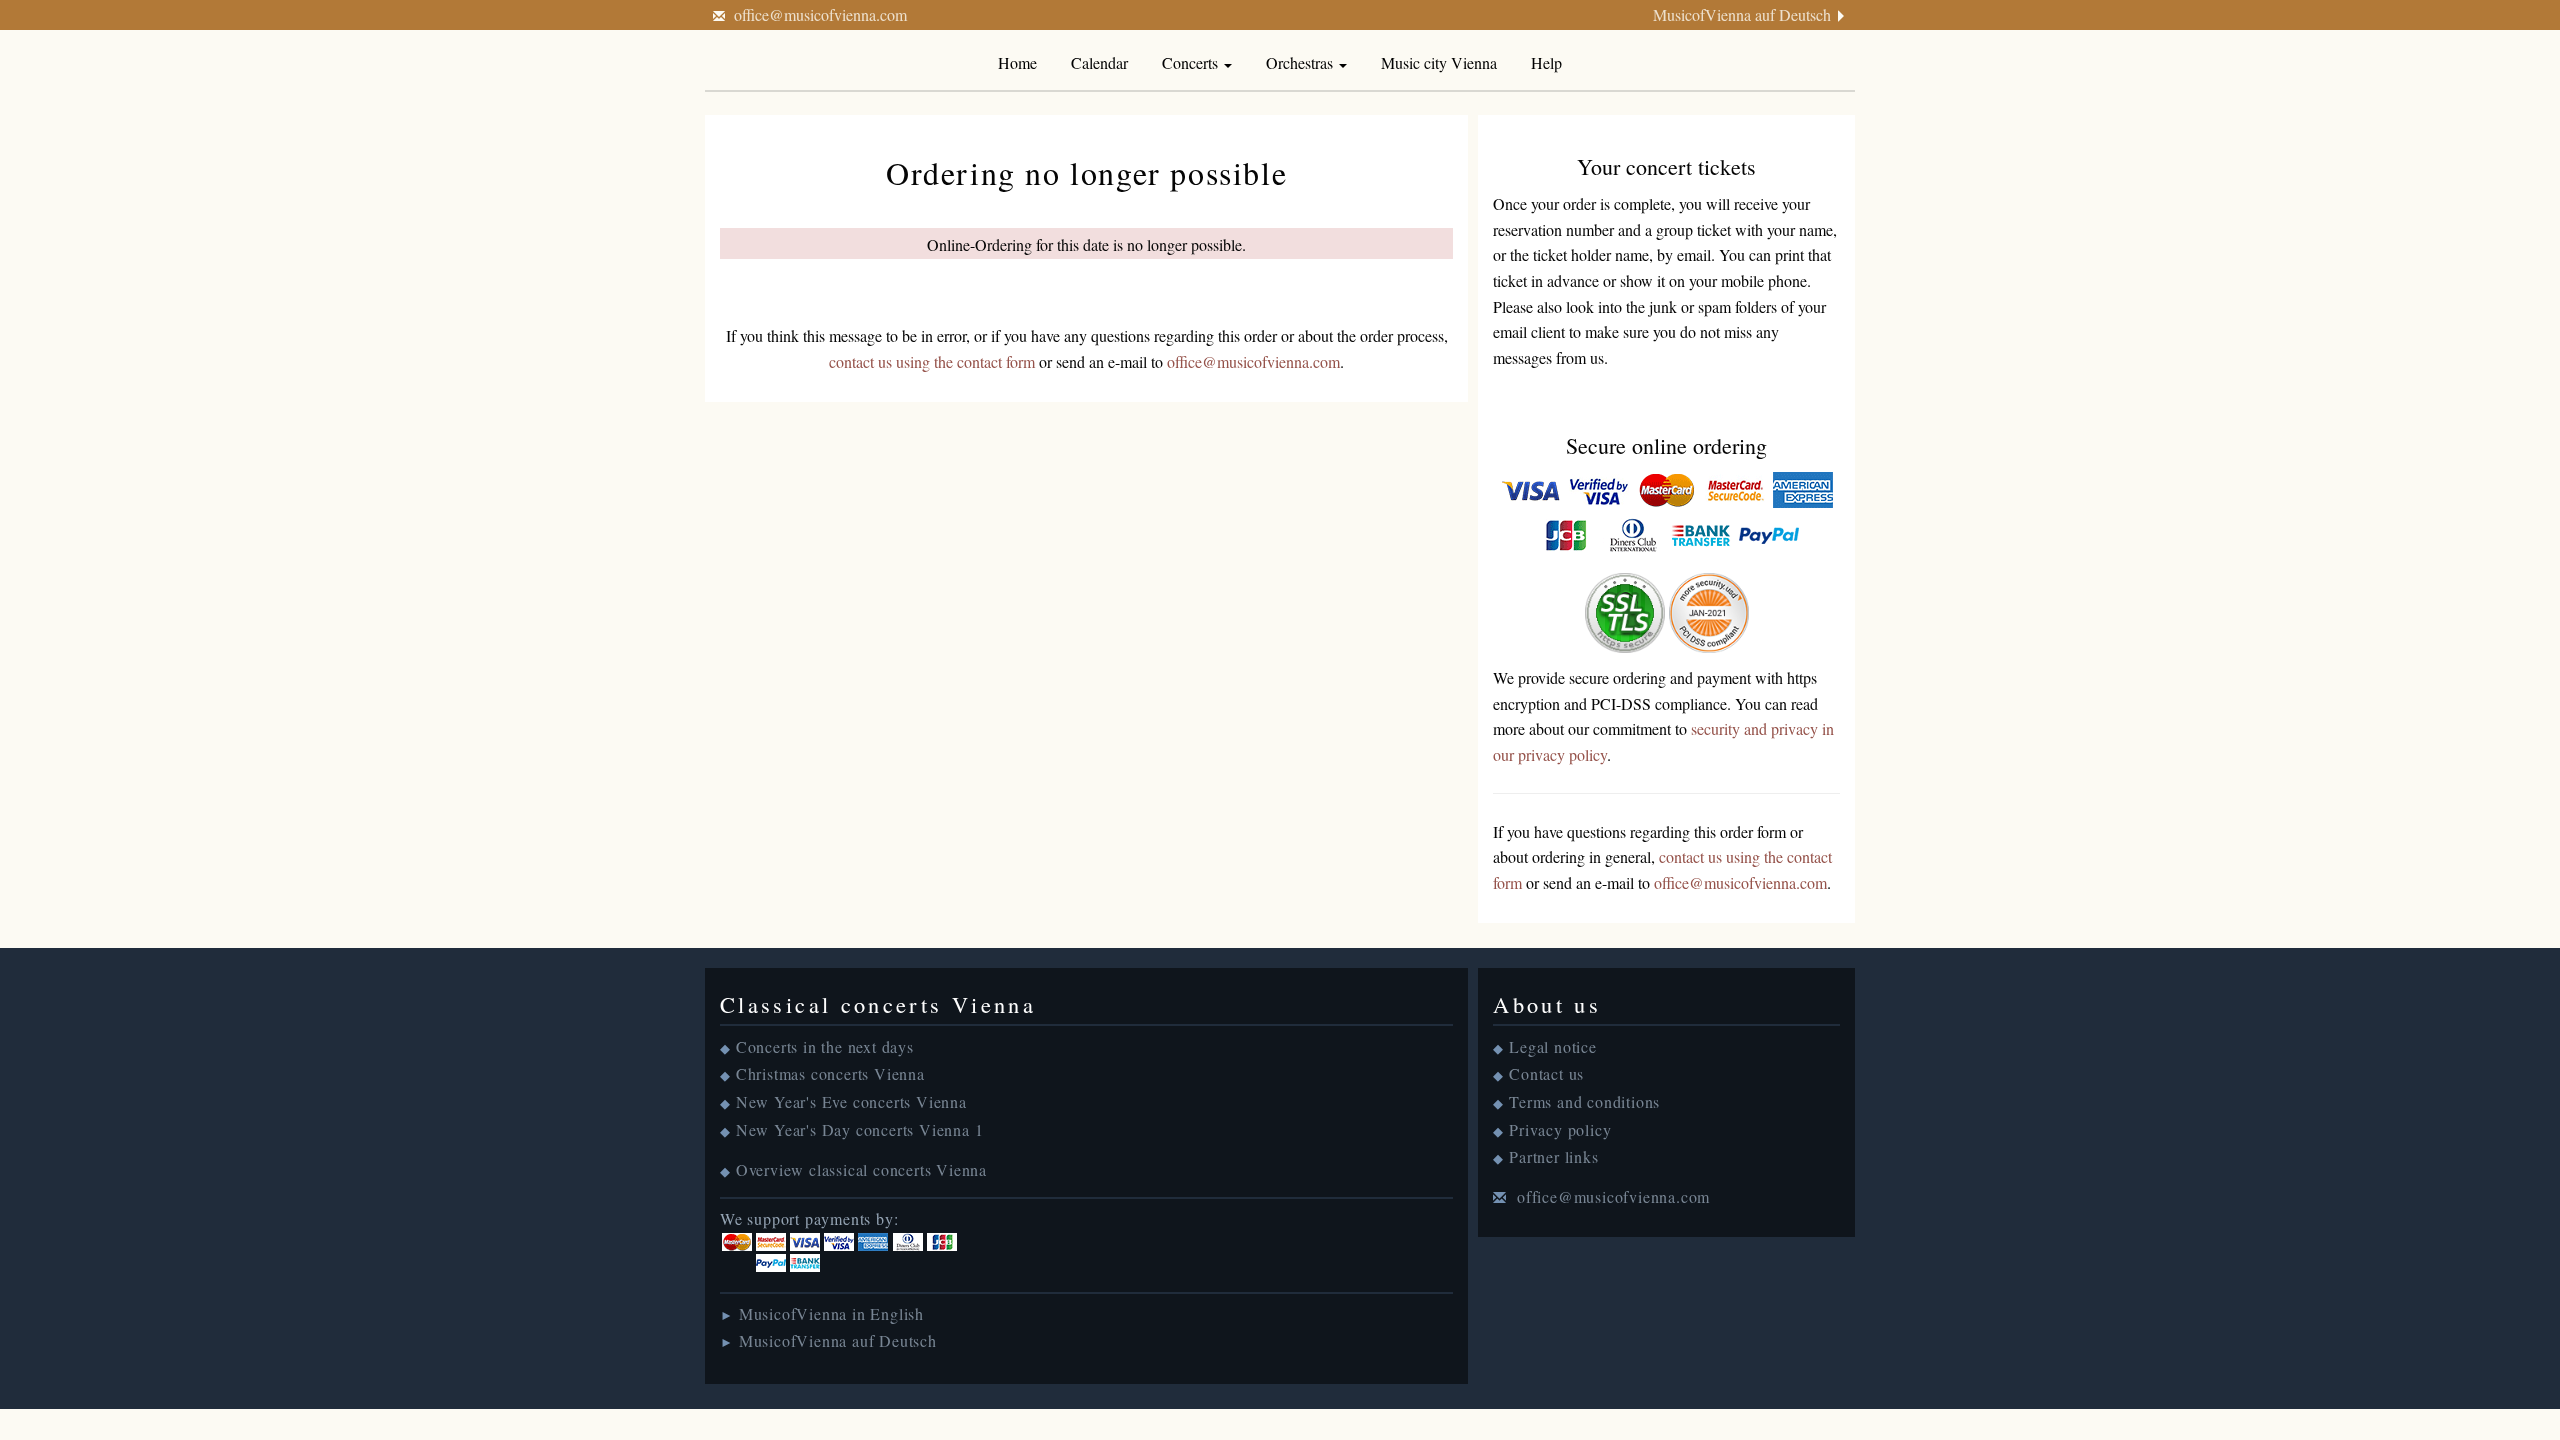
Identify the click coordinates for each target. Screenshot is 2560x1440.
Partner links (1553, 1156)
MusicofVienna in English (831, 1313)
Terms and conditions (1584, 1101)
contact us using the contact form (932, 361)
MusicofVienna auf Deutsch (1742, 14)
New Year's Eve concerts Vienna (851, 1101)
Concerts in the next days (825, 1046)
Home (1017, 62)
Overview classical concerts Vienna (861, 1169)
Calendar (1099, 62)
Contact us (1546, 1073)
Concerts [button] (1192, 62)
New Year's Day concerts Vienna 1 (860, 1129)
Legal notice (1553, 1046)
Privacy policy (1560, 1129)
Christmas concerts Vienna (830, 1073)
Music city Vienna (1439, 62)
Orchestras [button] (1301, 62)
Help (1546, 62)
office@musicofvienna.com (820, 14)
